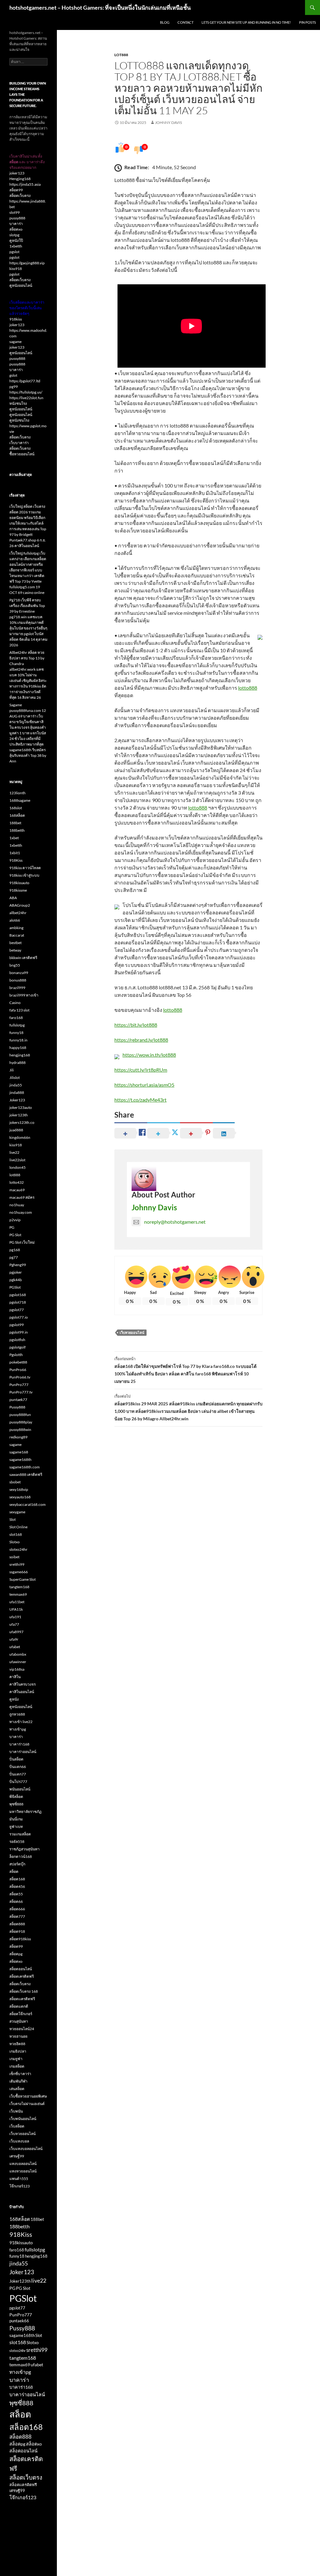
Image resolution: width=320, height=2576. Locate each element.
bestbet (15, 943)
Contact (185, 22)
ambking (16, 928)
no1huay (17, 1205)
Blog (165, 22)
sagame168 (19, 1452)
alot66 (15, 920)
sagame (15, 342)
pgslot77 (17, 1310)
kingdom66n (20, 1137)
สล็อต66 (16, 1901)
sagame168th (20, 1459)
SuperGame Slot (22, 1579)
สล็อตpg (16, 1954)
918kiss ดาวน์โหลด (25, 868)
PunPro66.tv (20, 1377)
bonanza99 (19, 973)
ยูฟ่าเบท (16, 1827)
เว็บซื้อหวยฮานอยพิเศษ (28, 2096)
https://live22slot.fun (26, 398)
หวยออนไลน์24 (22, 2029)
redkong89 (18, 1437)
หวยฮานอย (18, 2036)
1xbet (14, 838)
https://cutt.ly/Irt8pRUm (141, 1070)
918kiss (16, 319)
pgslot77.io (19, 1317)
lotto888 (248, 688)
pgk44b (16, 1280)
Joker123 (17, 1100)
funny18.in (18, 1040)
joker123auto (21, 1107)
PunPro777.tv (21, 1392)
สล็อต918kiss (20, 1939)
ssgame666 (19, 1572)
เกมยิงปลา (18, 2051)
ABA (13, 898)
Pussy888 (17, 1407)
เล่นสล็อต (17, 2089)
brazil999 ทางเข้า (24, 995)
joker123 (17, 173)
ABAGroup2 (20, 905)
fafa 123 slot (19, 1010)
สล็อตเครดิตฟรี (22, 1976)
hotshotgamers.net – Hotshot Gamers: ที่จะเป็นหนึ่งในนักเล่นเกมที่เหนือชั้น (100, 7)
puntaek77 (18, 1400)
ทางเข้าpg (18, 1729)
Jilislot (15, 1077)
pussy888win (20, 1430)
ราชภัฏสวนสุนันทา (25, 1849)
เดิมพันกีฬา (18, 2081)
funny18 (16, 1033)
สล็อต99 (16, 190)
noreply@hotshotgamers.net (175, 1222)
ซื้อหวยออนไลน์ (22, 454)
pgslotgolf (17, 1347)
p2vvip (15, 1220)
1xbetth (16, 246)
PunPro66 (18, 1370)
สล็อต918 (17, 1931)
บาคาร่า (16, 224)
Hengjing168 (20, 179)
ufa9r (14, 1639)
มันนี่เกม (16, 1819)
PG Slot (15, 1235)
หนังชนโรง (18, 403)
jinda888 (17, 1092)
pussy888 (17, 218)
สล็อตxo (16, 229)
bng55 (15, 965)
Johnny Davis (168, 122)
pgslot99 (17, 1325)
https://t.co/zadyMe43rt (140, 1100)
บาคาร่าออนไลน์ (23, 1752)
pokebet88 (18, 1362)
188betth (17, 830)
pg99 (14, 387)
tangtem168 (19, 1587)
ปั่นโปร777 (18, 1782)
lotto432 (17, 1182)
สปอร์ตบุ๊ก (17, 1864)
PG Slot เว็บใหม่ (22, 1242)
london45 (17, 1167)
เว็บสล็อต (17, 2126)
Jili (12, 1070)
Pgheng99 (18, 1265)
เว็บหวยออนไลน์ (132, 1332)
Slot (12, 1519)
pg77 (14, 1257)
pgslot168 (18, 1295)
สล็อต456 (17, 1886)
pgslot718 (18, 1302)
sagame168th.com (25, 1467)
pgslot (14, 252)
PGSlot (15, 1287)
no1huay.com (21, 1212)
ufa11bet (17, 1602)
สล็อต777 (17, 1916)
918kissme (18, 890)
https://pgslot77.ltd (25, 381)
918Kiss (16, 860)
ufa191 (15, 1617)
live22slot (17, 1160)
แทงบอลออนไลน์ (23, 2164)
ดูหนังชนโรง (19, 420)
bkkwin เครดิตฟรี (23, 958)
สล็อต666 (17, 1909)
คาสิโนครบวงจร (22, 1684)
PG (12, 1227)
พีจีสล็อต (16, 1797)
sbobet (15, 1482)
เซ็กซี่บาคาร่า (20, 2074)
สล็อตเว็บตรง (20, 196)
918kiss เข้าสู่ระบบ (24, 875)
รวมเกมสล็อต (20, 1834)
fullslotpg (17, 1025)
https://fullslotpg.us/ (26, 392)
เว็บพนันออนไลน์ (23, 2119)
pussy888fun (20, 1415)
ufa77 (14, 1624)
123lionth (17, 793)
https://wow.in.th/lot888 (149, 1055)
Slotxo (15, 1542)
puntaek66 (19, 2321)
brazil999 (17, 988)
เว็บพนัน (16, 2111)
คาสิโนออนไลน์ (22, 1692)
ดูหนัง (14, 1699)
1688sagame (20, 800)
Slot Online (18, 1527)
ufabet (15, 1647)
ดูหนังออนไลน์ (21, 285)
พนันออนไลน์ (20, 1789)
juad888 (16, 1130)
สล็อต (14, 1871)
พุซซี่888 (16, 1804)
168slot (16, 808)
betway (15, 950)
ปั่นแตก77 (18, 1774)
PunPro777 (19, 1385)
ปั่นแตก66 (18, 1767)
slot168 (16, 1534)
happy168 (18, 1048)
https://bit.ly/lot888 (136, 1025)
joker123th (19, 1115)
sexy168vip (19, 1489)
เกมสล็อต (17, 2066)
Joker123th (20, 2281)
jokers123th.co (22, 1122)
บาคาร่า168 (19, 1744)
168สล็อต (17, 815)
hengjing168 (20, 1055)
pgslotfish (17, 1340)
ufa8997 (16, 1632)
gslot (13, 375)
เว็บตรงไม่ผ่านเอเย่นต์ (27, 2104)
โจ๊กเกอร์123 (20, 2186)
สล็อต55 (16, 1894)
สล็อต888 (17, 1924)
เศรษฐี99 (17, 2156)
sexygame (17, 1512)
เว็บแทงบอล (19, 2141)
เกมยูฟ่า (16, 2059)
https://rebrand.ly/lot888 (141, 1040)
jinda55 (16, 1085)
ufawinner (18, 1662)
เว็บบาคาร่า (19, 443)
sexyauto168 (20, 1497)
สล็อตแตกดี (19, 2006)
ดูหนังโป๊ (16, 240)
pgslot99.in (19, 1332)
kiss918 (16, 269)
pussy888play (21, 1422)
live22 (14, 1152)
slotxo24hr (18, 1549)
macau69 (17, 1190)
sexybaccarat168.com (27, 1504)
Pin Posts (307, 22)
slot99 (15, 212)
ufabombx (18, 1654)
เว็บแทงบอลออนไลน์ (26, 2149)
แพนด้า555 (19, 2179)
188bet (15, 823)
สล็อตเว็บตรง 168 (24, 1991)
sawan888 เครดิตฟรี (26, 1474)
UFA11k (16, 1609)
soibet (14, 1557)
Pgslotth (16, 1355)
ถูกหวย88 (17, 1714)
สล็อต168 (17, 1879)
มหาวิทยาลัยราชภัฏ (25, 1812)
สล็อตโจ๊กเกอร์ (21, 2014)
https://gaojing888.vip (27, 263)
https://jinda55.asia (25, 184)
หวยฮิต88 (17, 2044)
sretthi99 (17, 1564)
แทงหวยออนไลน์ (23, 2171)
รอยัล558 (17, 1841)
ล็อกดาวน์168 (21, 1856)
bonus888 (18, 980)
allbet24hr (18, 913)
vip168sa (17, 1669)
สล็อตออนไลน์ (21, 1969)
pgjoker (16, 1272)
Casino (15, 1003)
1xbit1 (15, 853)
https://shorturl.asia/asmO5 (144, 1085)
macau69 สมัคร (22, 1197)
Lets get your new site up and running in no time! (246, 22)
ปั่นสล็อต (16, 1759)
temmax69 (18, 1594)
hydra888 (17, 1063)
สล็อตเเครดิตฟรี (22, 1999)
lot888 (121, 55)
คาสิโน (15, 1677)
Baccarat (17, 935)
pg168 (15, 1250)
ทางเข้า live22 (21, 1722)
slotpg (14, 235)
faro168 (16, 1018)
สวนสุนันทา (19, 2021)
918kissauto (19, 883)
